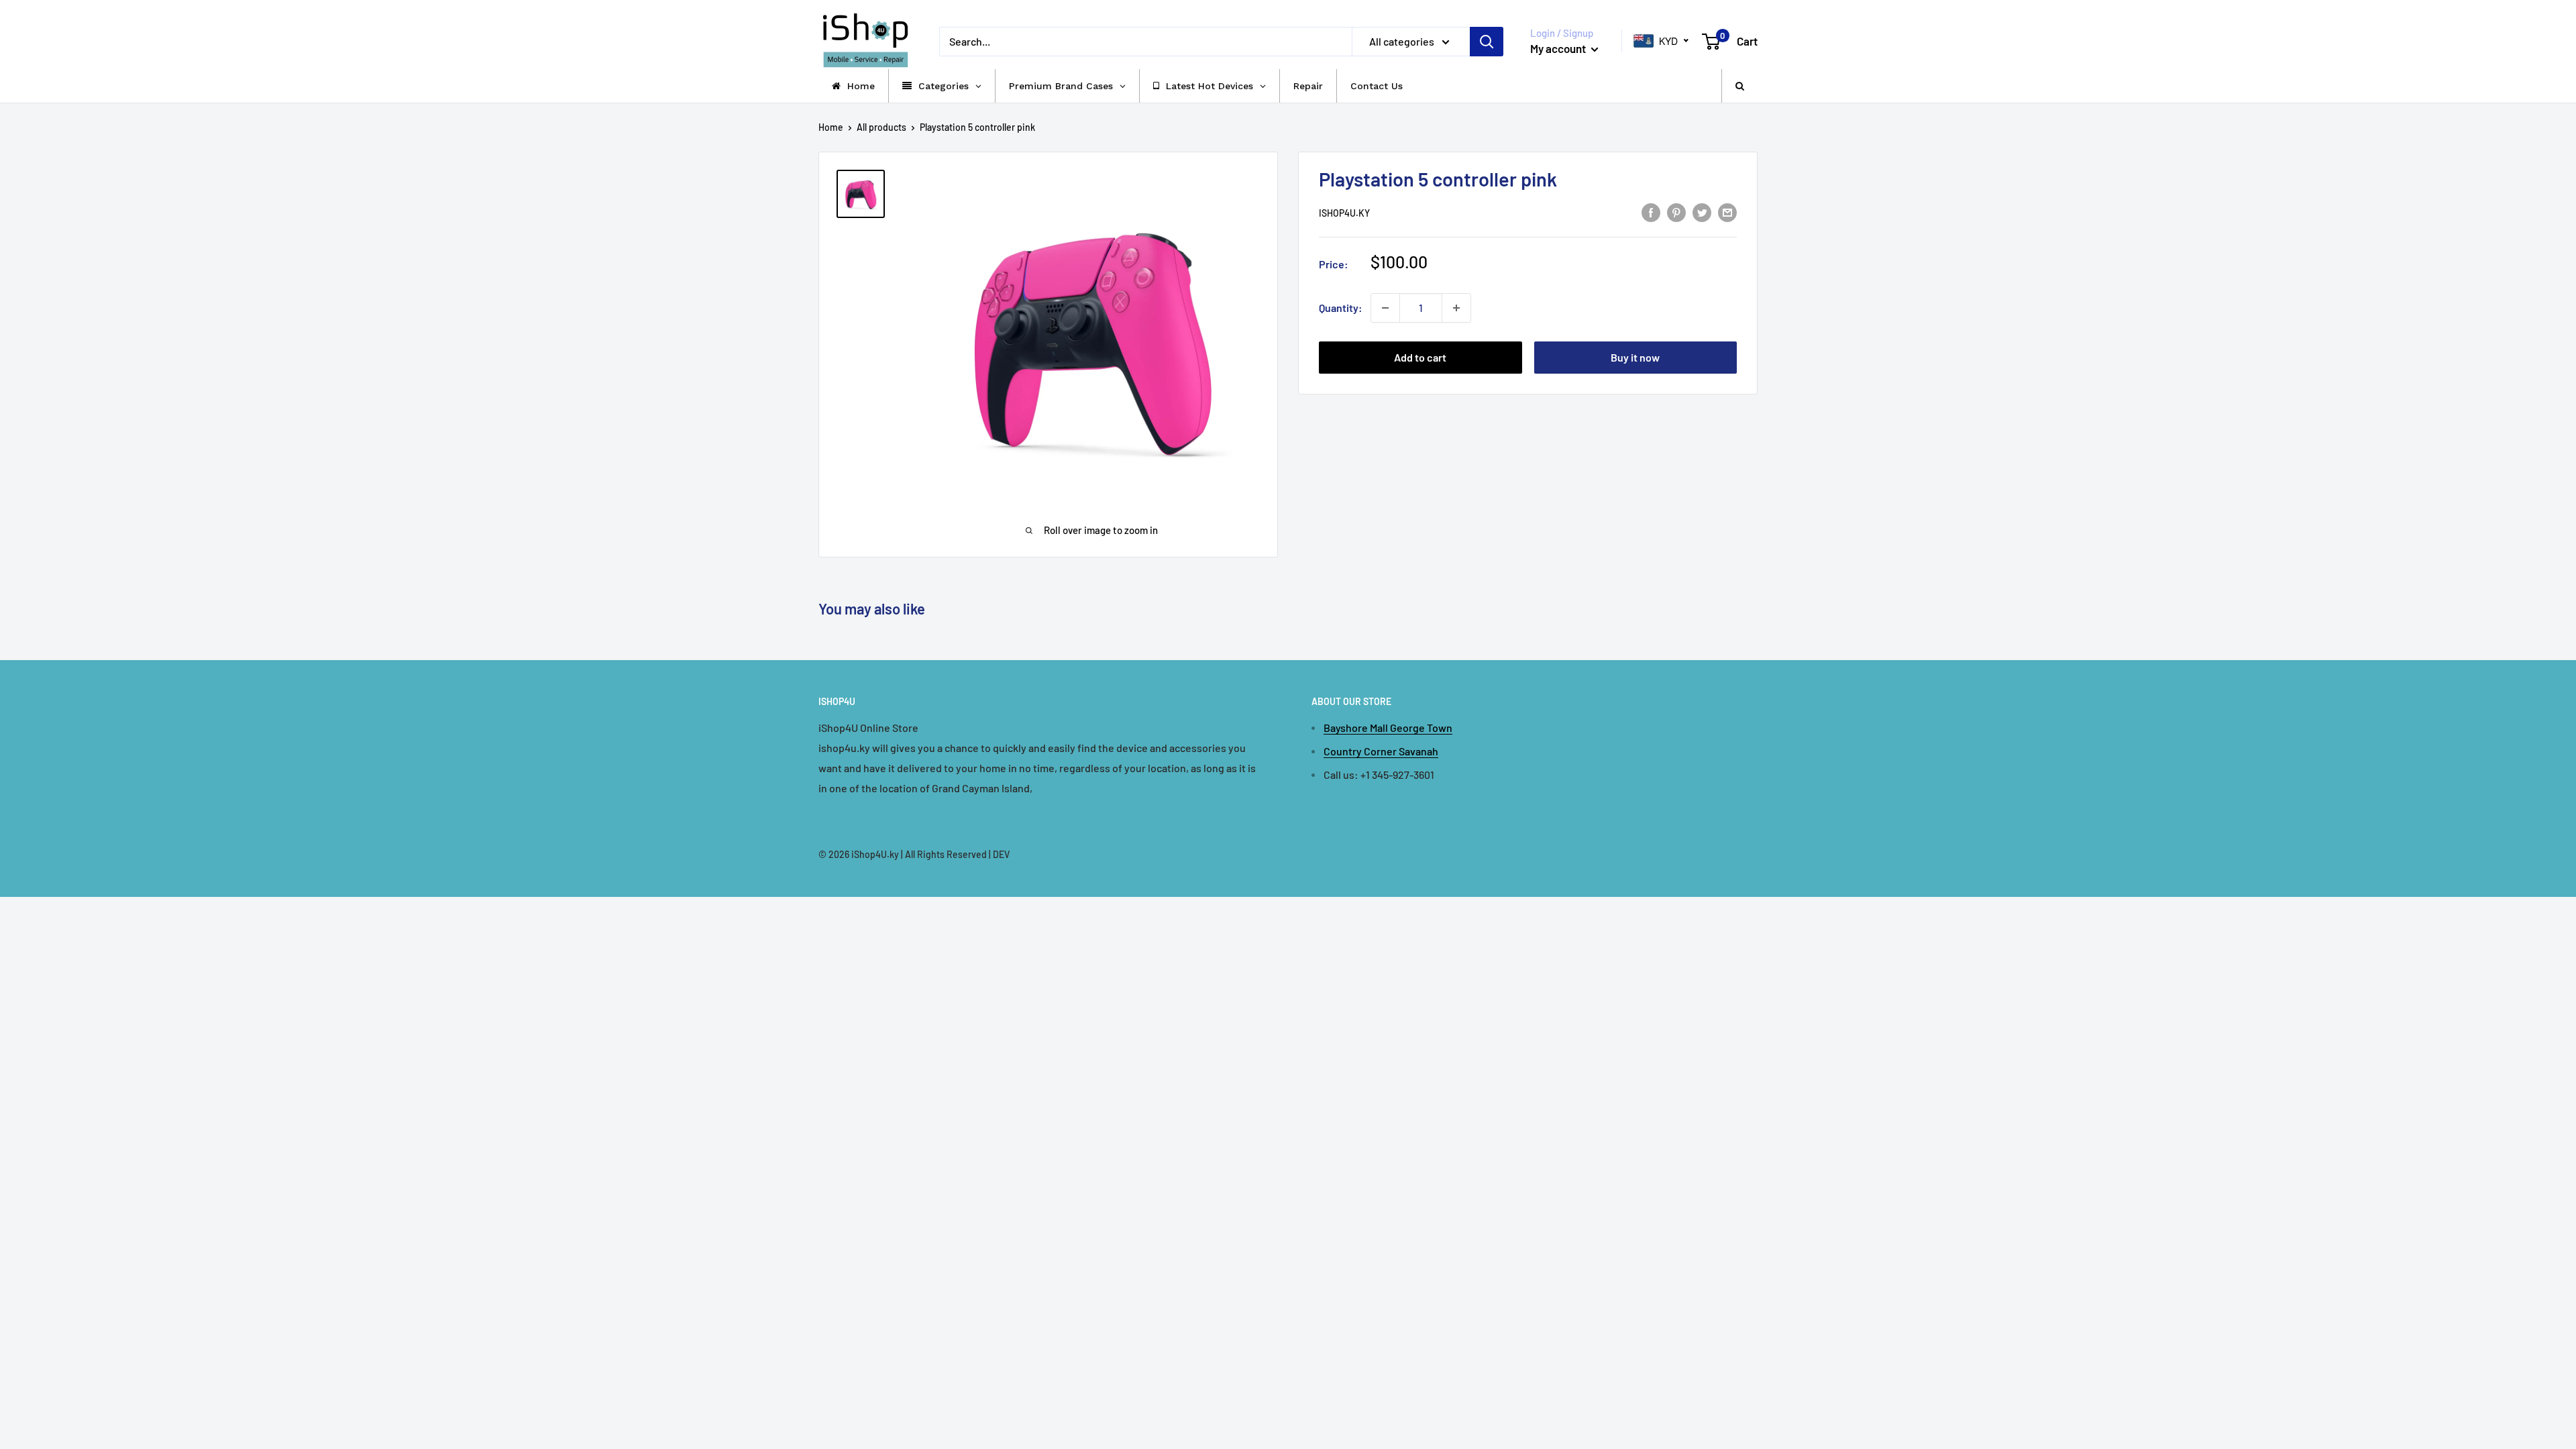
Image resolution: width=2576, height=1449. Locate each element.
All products (881, 127)
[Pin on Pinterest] (1676, 212)
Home (831, 127)
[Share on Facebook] (1651, 212)
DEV (1001, 854)
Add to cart (1420, 357)
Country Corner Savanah (1381, 751)
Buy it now (1635, 357)
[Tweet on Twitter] (1702, 212)
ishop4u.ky (1344, 213)
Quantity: (1341, 308)
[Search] (1487, 42)
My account (1559, 48)
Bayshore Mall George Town (1388, 728)
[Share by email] (1727, 212)
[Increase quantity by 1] (1456, 308)
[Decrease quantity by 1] (1385, 308)
